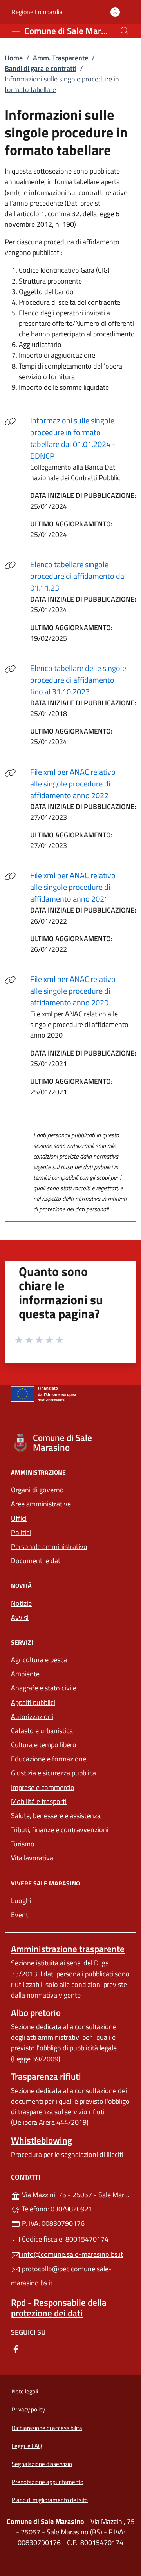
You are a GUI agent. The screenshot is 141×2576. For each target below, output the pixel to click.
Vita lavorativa (32, 1858)
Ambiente (25, 1674)
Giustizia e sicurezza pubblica (53, 1773)
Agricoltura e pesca (39, 1660)
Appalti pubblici (33, 1702)
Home (14, 58)
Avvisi (20, 1617)
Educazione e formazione (49, 1759)
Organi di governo (37, 1490)
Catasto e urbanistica (42, 1731)
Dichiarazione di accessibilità (47, 2428)
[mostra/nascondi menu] (16, 31)
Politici (21, 1532)
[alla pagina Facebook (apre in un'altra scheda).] (16, 2348)
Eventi (20, 1915)
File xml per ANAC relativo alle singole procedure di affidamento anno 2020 (83, 991)
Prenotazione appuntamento (48, 2482)
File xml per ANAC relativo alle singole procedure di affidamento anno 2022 (83, 784)
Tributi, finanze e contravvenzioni (60, 1830)
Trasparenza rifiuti (46, 2076)
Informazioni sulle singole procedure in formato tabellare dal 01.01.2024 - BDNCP (82, 438)
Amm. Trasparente (61, 58)
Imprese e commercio (43, 1787)
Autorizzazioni (32, 1716)
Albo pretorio (36, 2013)
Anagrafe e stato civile (44, 1688)
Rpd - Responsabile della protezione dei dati (59, 2308)
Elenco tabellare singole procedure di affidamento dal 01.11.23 (83, 576)
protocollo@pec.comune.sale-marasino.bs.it (61, 2276)
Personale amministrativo (49, 1547)
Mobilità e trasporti (70, 1801)
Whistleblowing (42, 2140)
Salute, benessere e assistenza (56, 1816)
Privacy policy (28, 2409)
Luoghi (21, 1901)
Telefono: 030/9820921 (56, 2209)
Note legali (25, 2391)
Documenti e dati (36, 1561)
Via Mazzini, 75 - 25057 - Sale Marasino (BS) (75, 2194)
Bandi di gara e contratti (41, 68)
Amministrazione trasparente (68, 1949)
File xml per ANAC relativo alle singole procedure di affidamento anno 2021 (83, 887)
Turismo (23, 1844)
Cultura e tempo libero (44, 1745)
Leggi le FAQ (27, 2446)
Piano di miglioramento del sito (50, 2500)
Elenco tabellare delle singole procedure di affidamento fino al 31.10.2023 (83, 680)
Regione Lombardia (37, 12)
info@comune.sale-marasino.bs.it (72, 2254)
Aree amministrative (41, 1504)
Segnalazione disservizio (42, 2464)
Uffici (19, 1518)
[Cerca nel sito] (125, 31)
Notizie (21, 1603)
